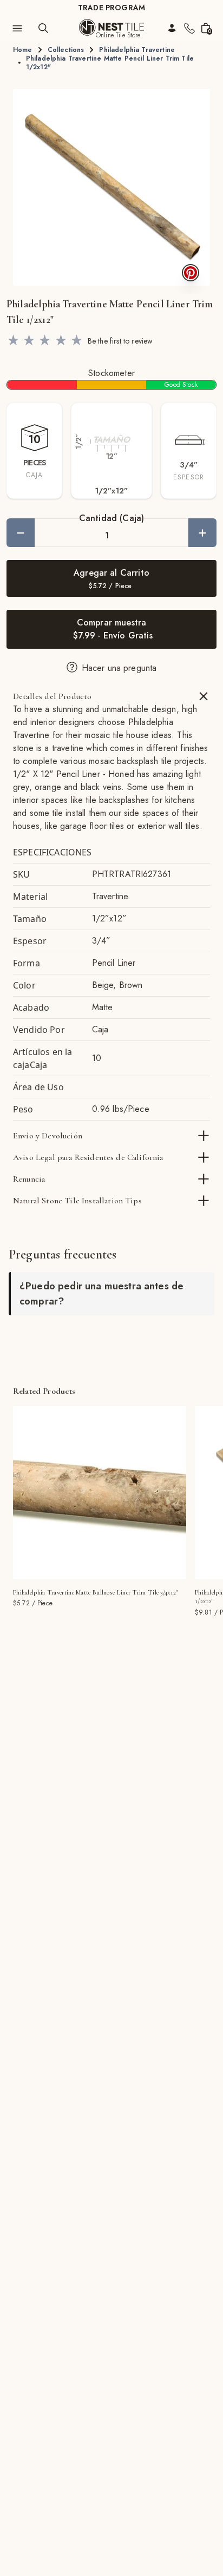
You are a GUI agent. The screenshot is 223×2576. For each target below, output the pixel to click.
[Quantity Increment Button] (202, 533)
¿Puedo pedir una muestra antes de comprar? (101, 1294)
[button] (111, 187)
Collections (66, 50)
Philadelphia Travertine (137, 50)
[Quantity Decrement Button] (21, 533)
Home (23, 50)
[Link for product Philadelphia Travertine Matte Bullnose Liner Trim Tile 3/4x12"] (100, 1493)
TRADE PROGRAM (111, 8)
